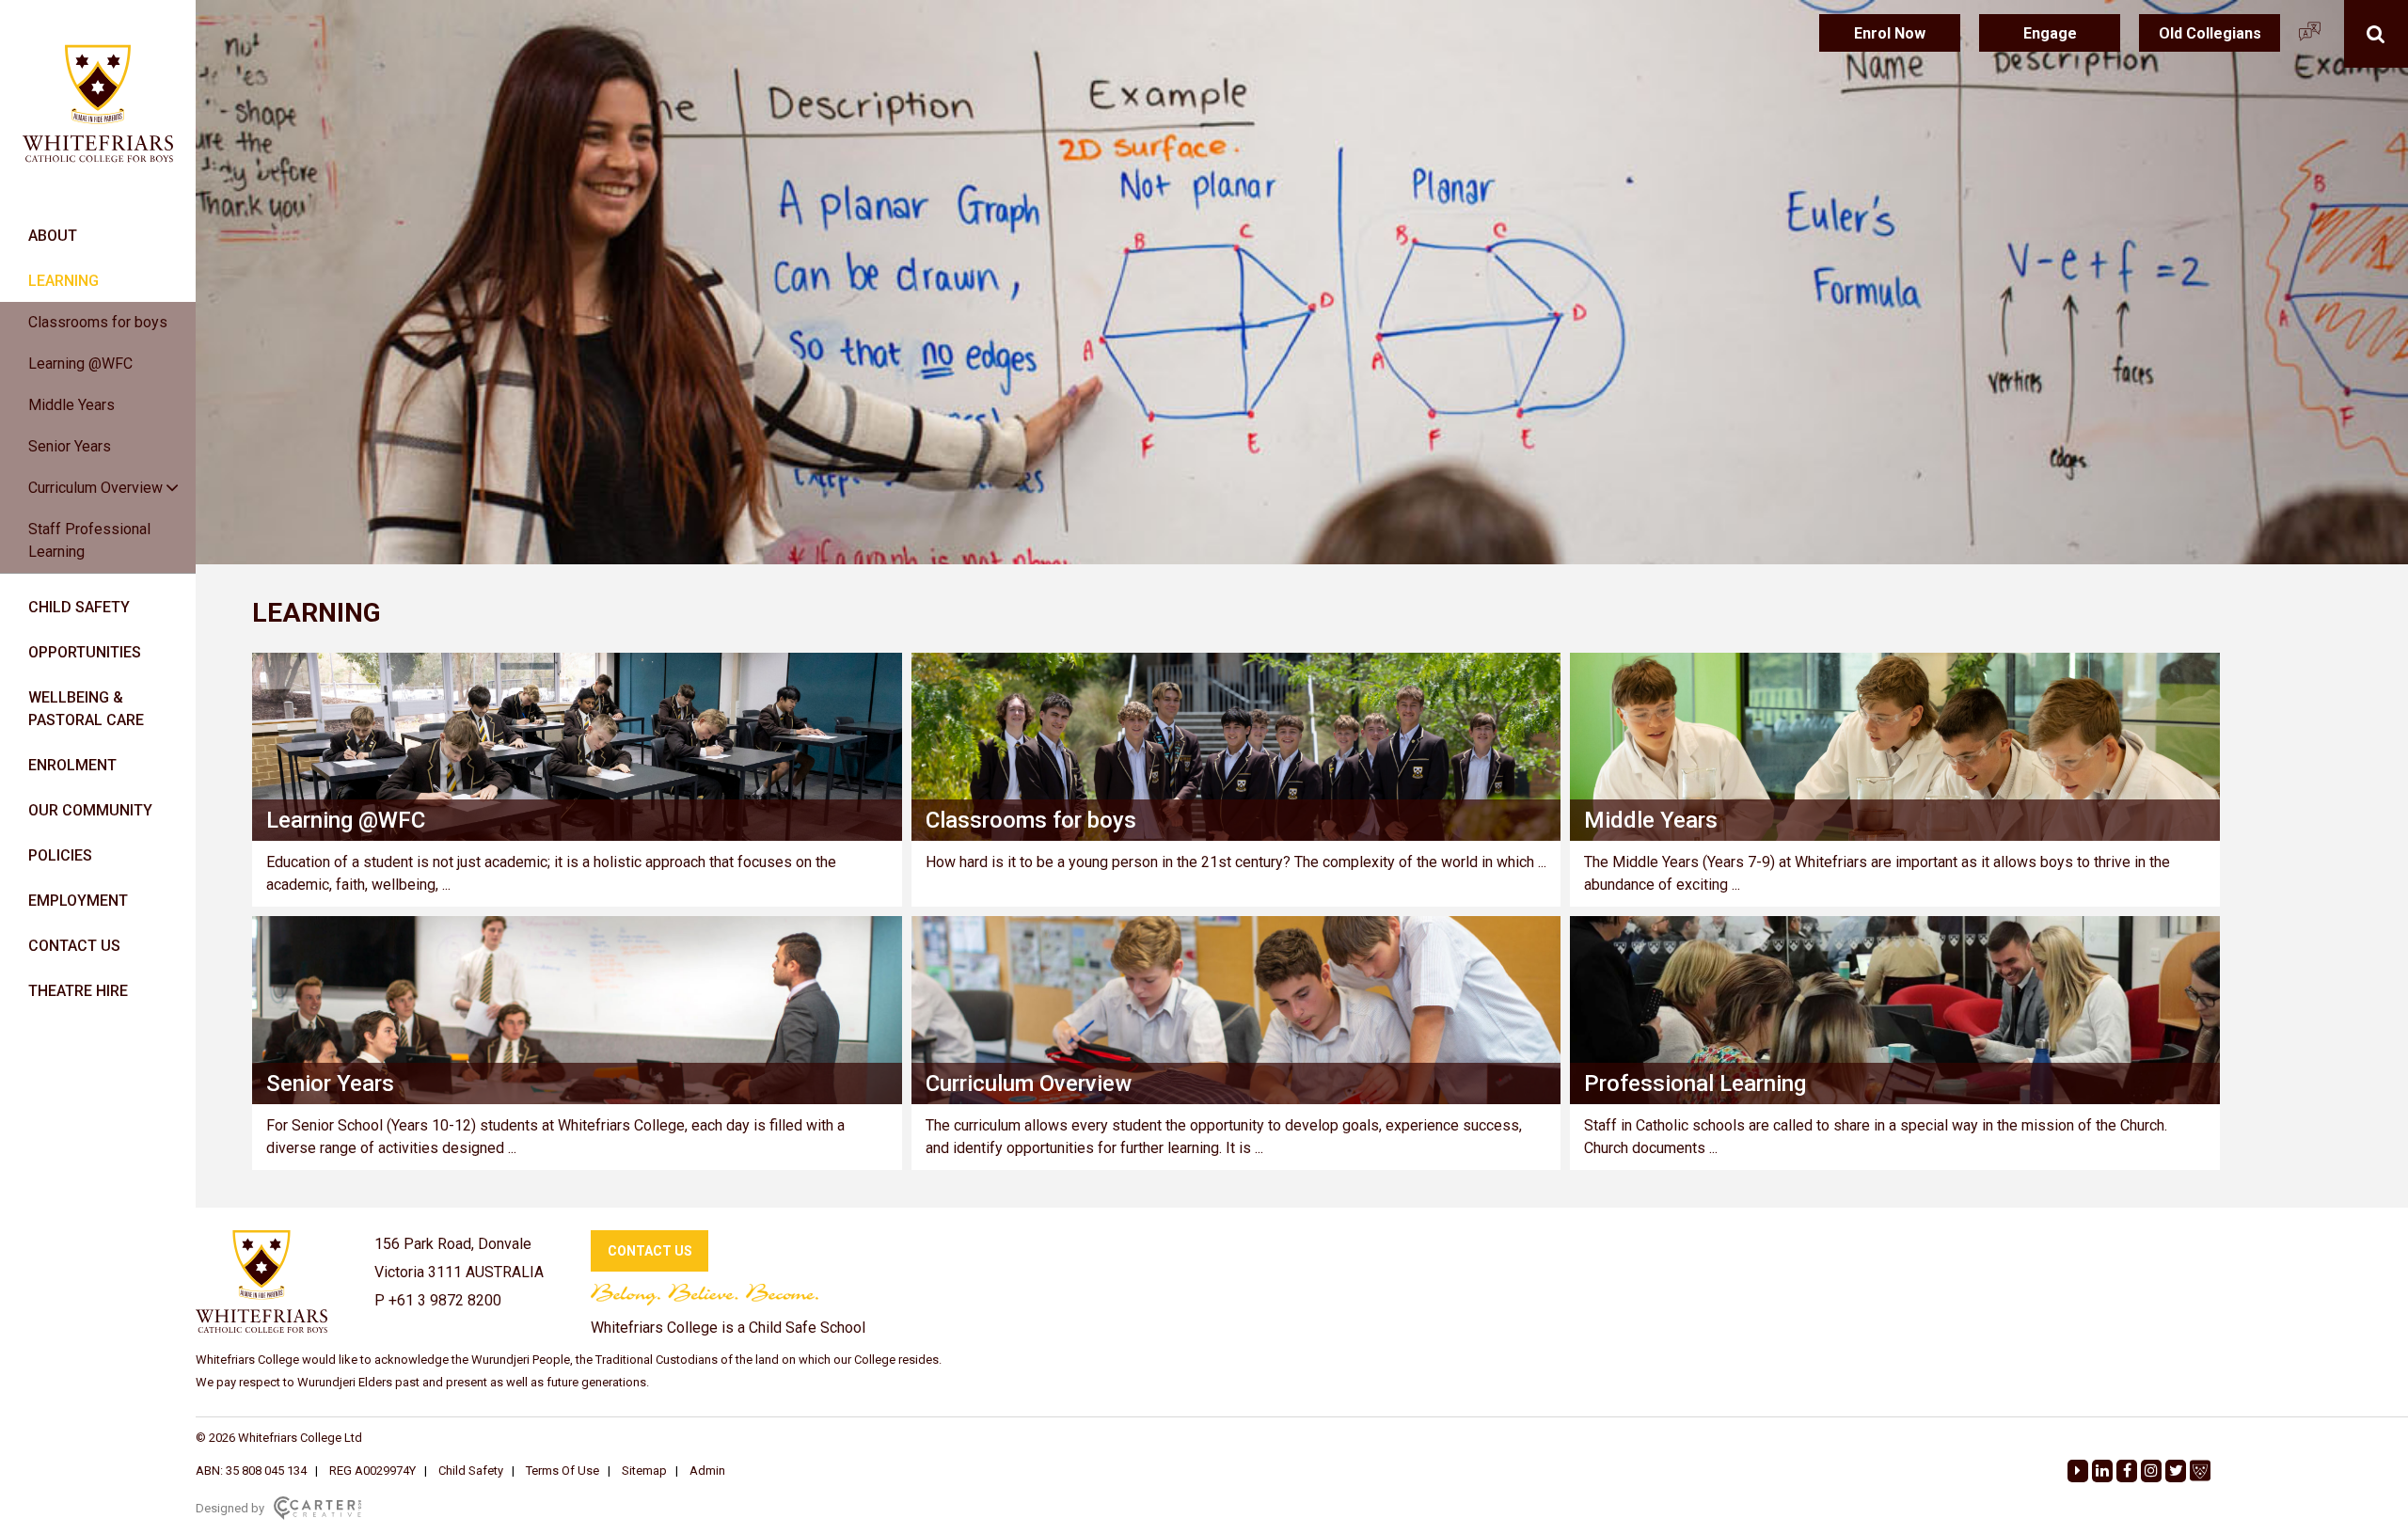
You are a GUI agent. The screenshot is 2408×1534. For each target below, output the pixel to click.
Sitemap (644, 1471)
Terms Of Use (562, 1471)
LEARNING (63, 281)
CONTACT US (74, 946)
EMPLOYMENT (78, 901)
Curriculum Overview (95, 488)
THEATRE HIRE (78, 991)
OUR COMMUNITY (90, 810)
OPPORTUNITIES (85, 652)
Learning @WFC (80, 364)
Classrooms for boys (98, 322)
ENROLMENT (72, 765)
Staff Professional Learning (89, 540)
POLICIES (60, 855)
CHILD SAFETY (79, 607)
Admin (707, 1471)
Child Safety (471, 1471)
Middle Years (71, 405)
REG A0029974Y (372, 1471)
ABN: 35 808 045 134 (251, 1471)
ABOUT (53, 236)
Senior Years (70, 446)
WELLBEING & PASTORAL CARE (86, 709)
